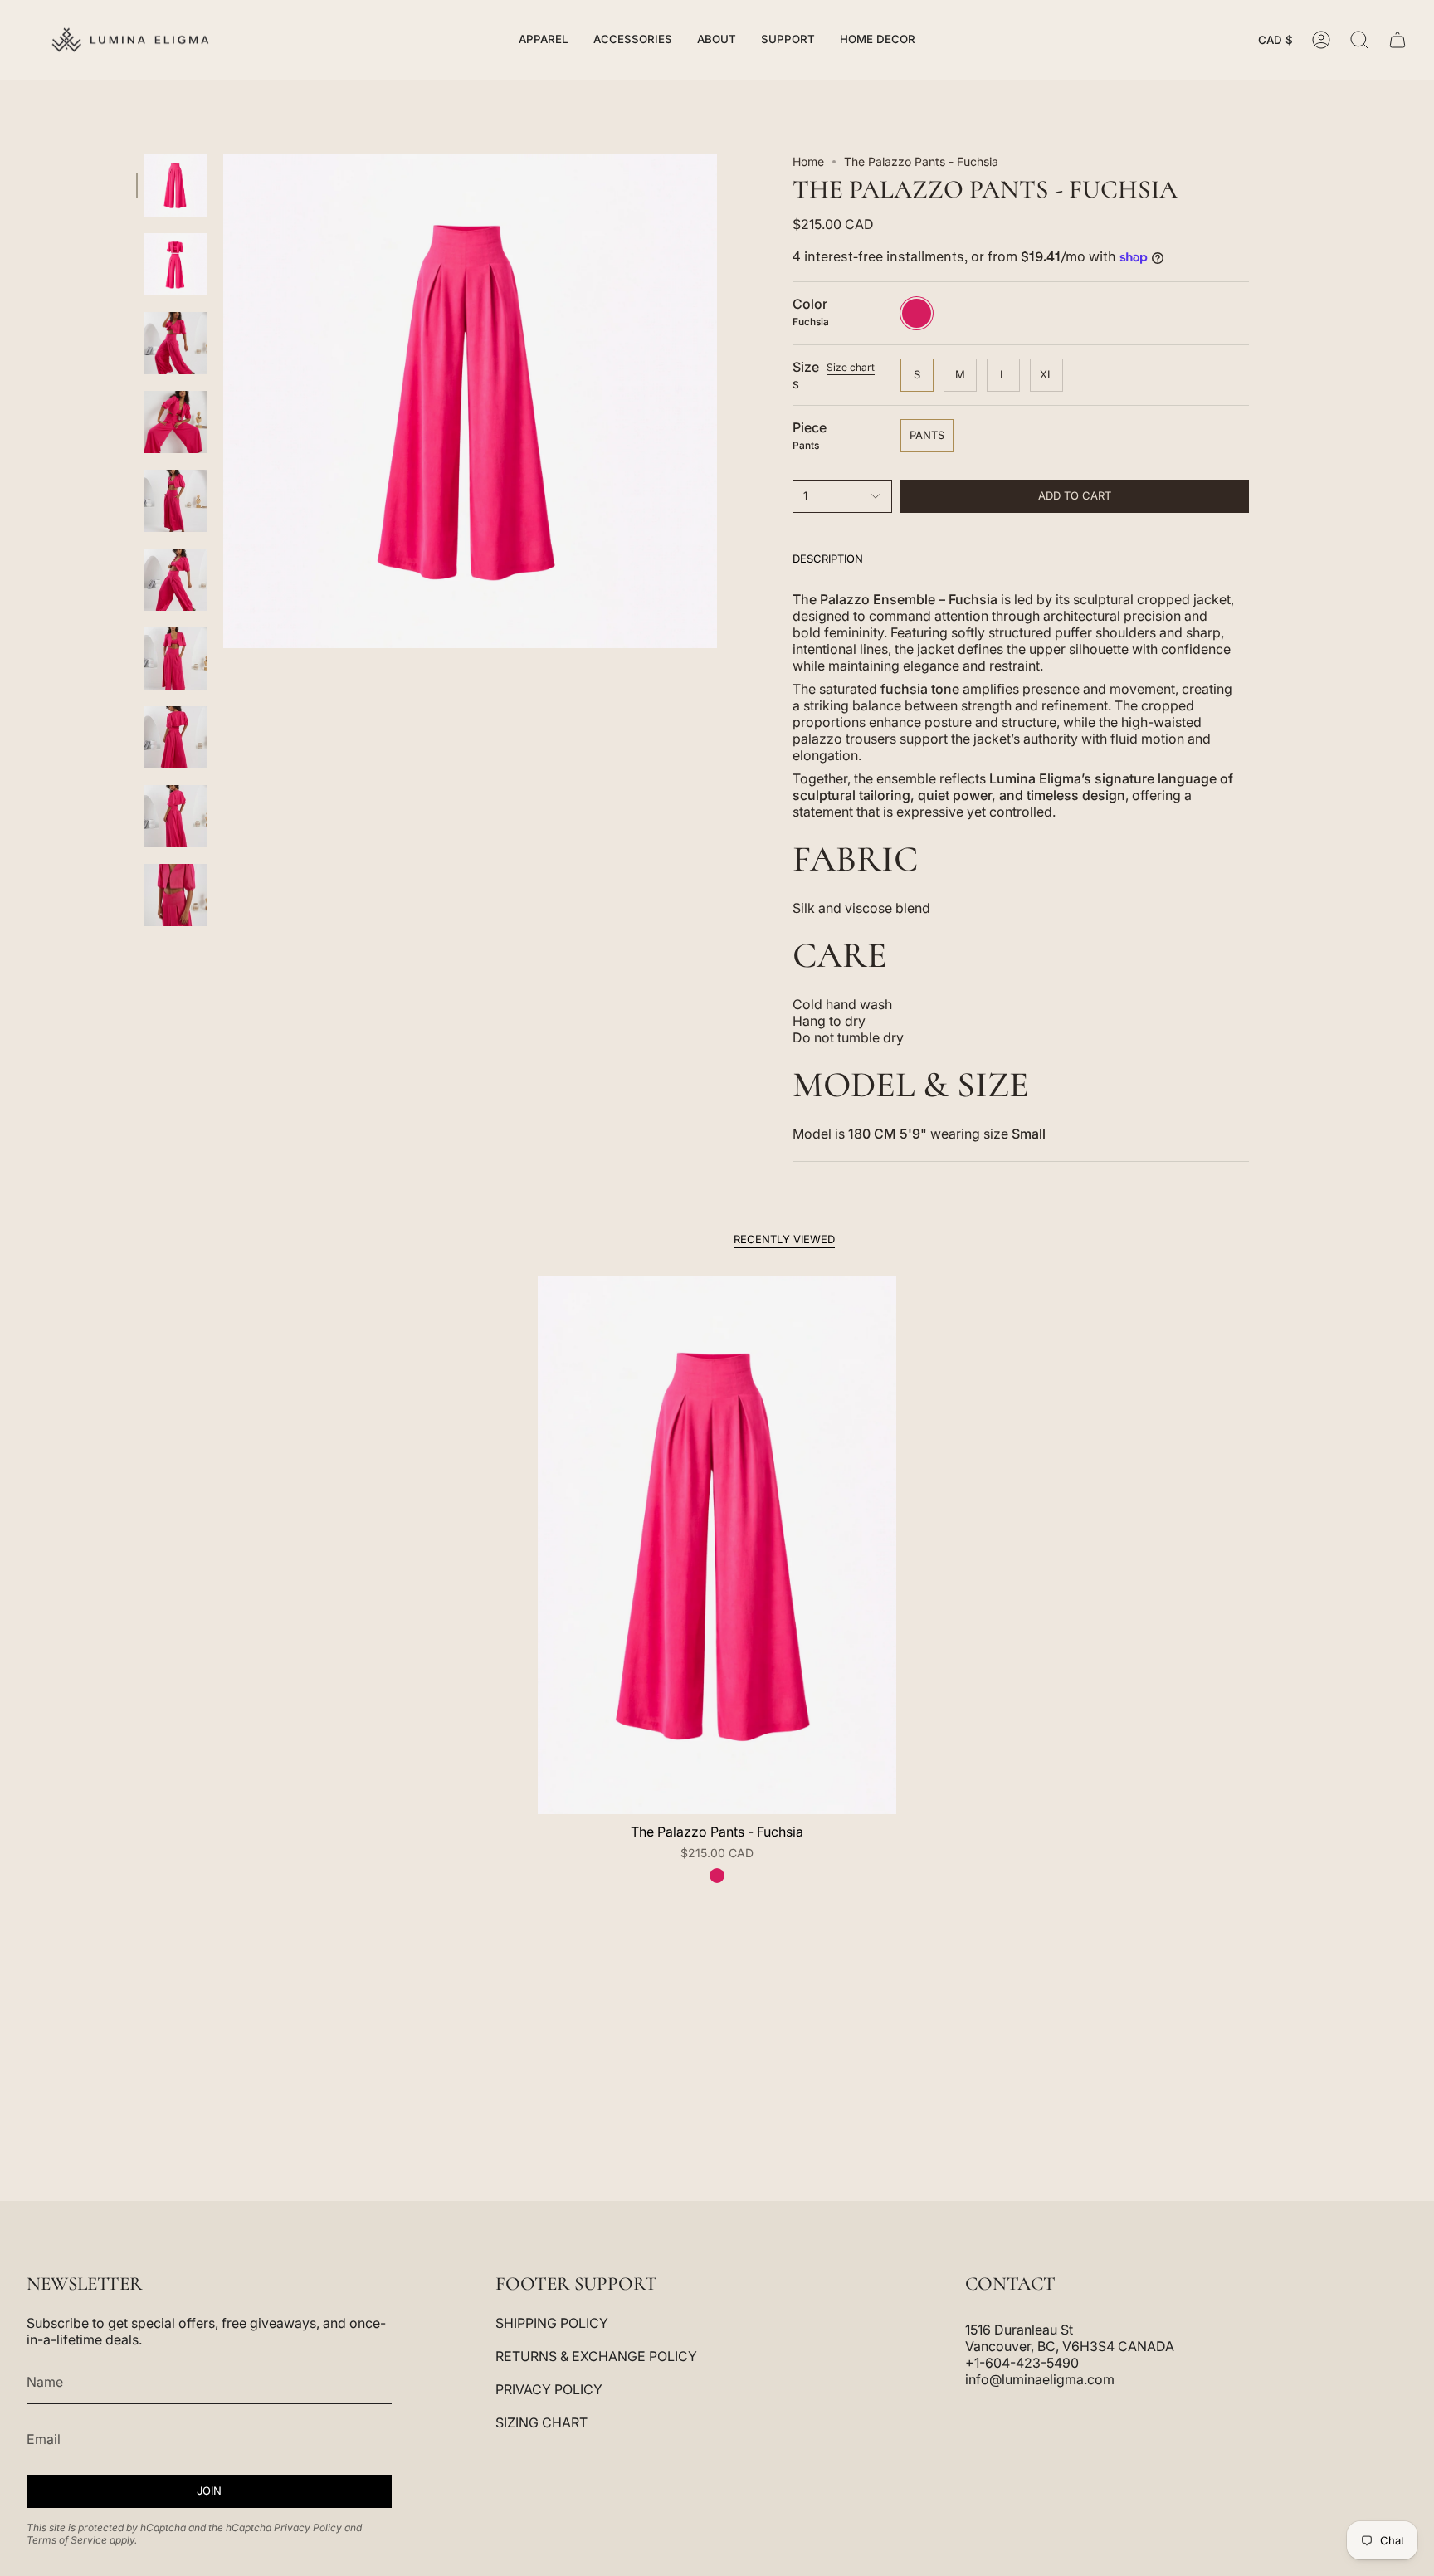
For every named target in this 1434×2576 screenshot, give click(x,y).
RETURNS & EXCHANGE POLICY (596, 2356)
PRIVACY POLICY (549, 2389)
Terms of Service (67, 2540)
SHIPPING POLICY (552, 2323)
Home (808, 161)
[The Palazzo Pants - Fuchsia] (717, 1545)
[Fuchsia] (717, 1876)
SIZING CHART (541, 2422)
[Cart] (1397, 40)
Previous (223, 402)
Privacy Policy (308, 2527)
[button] (544, 40)
